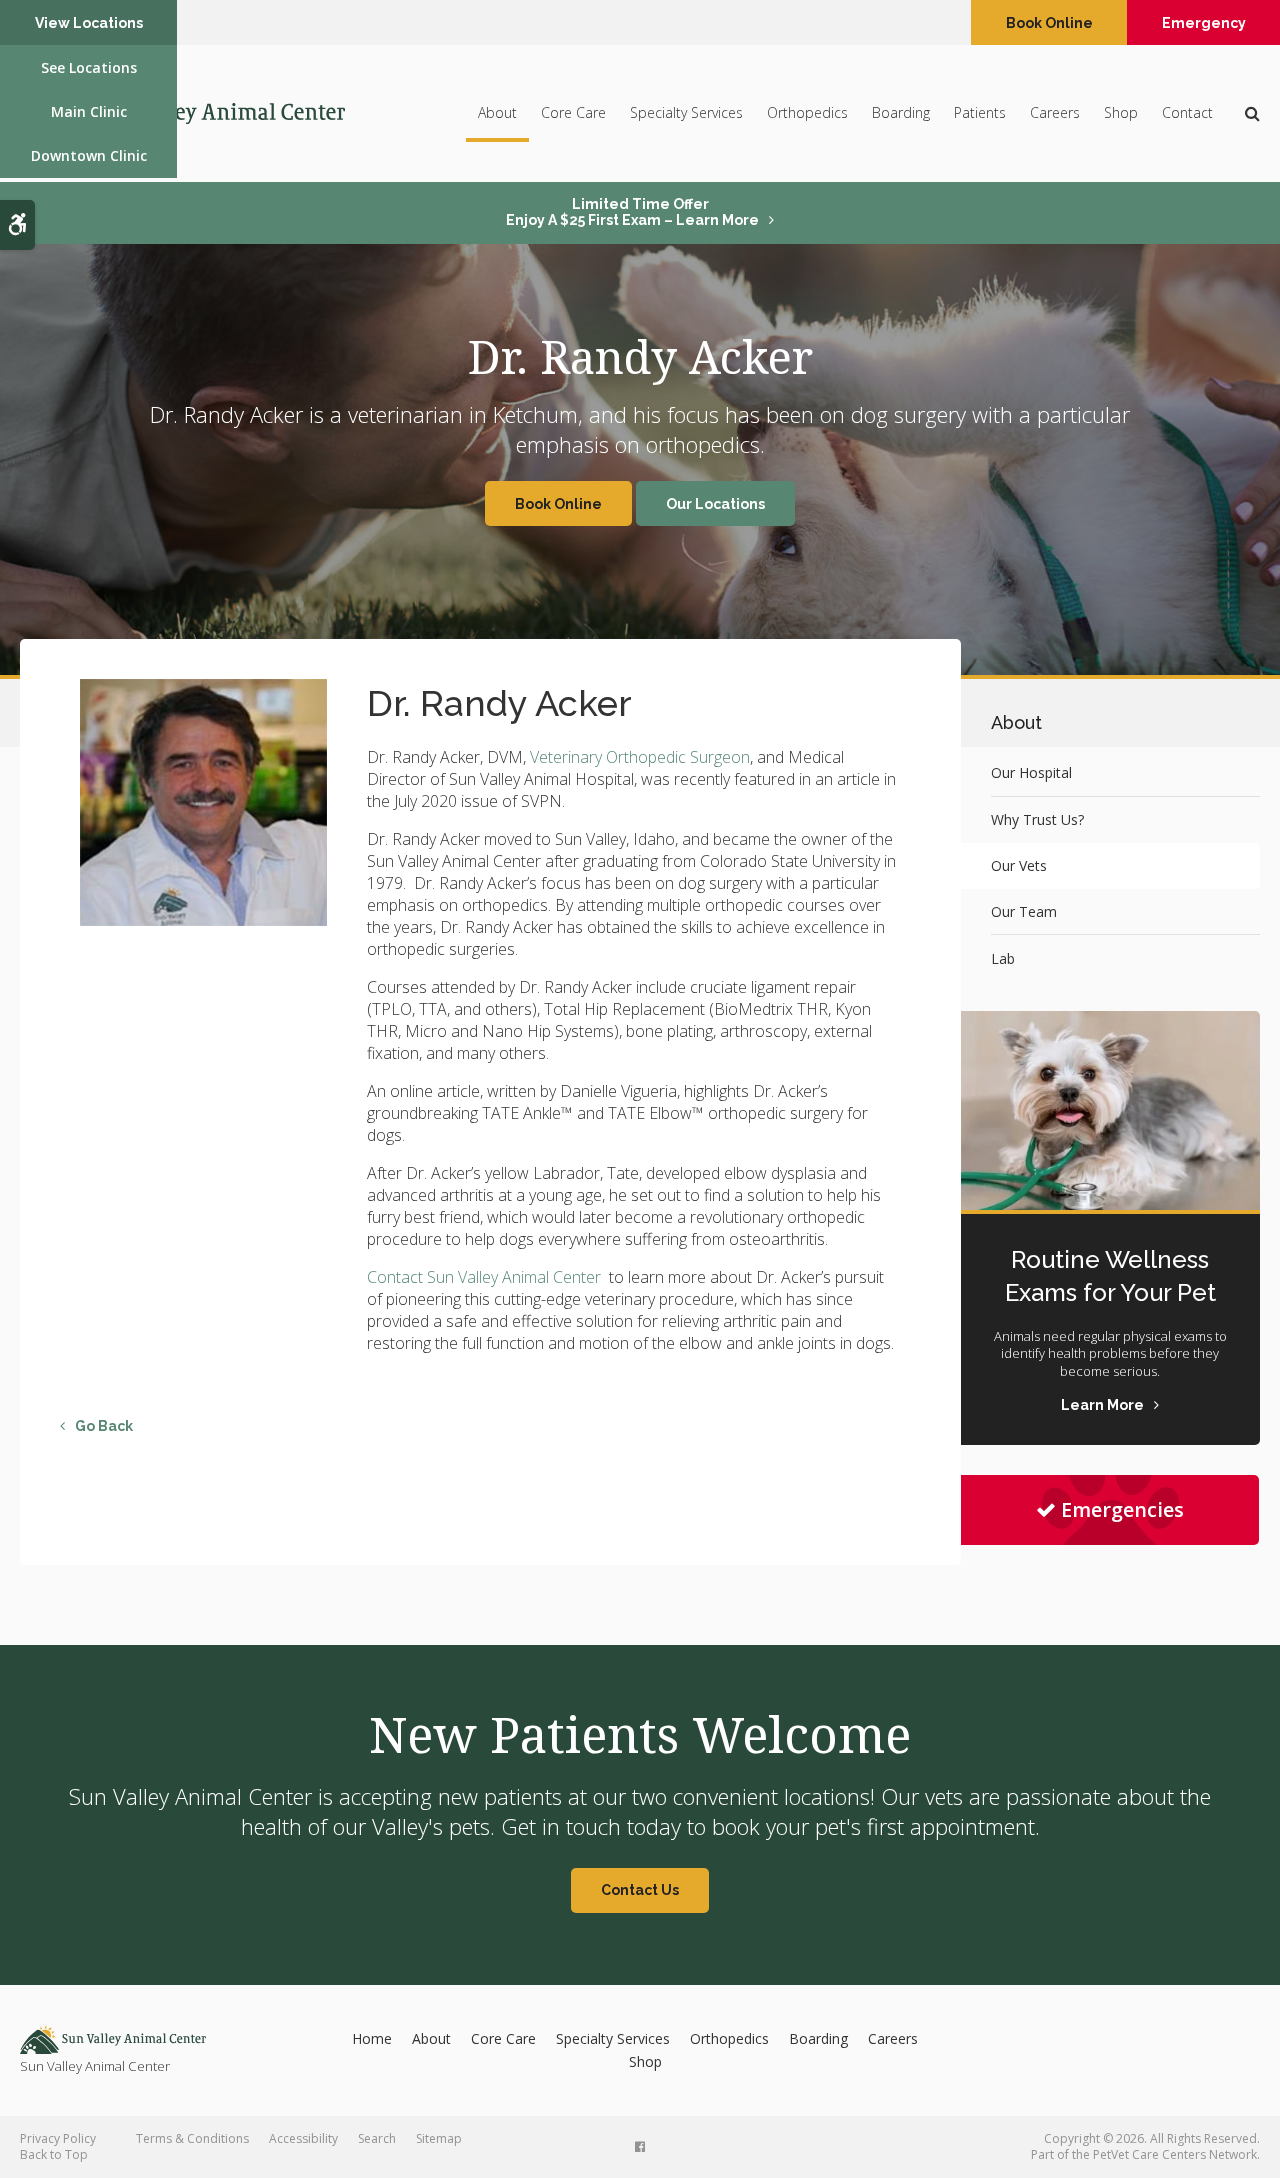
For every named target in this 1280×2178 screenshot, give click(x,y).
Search (377, 2138)
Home (372, 2038)
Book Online (1049, 23)
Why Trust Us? (1037, 819)
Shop (1121, 112)
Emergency (1204, 23)
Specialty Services (686, 112)
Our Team (1024, 911)
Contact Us (640, 1890)
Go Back (104, 1426)
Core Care (573, 112)
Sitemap (439, 2138)
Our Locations (715, 504)
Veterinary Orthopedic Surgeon (640, 757)
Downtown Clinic (89, 155)
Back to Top (54, 2154)
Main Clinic (89, 111)
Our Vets (1019, 865)
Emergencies (1122, 1509)
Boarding (901, 112)
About (497, 112)
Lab (1003, 958)
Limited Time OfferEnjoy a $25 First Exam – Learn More (632, 212)
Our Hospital (1031, 772)
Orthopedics (807, 112)
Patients (980, 112)
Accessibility (303, 2138)
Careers (1055, 112)
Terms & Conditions (192, 2138)
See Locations (89, 67)
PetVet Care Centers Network (1175, 2154)
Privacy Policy (58, 2138)
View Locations (89, 23)
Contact (1187, 112)
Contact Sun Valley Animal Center (486, 1277)
